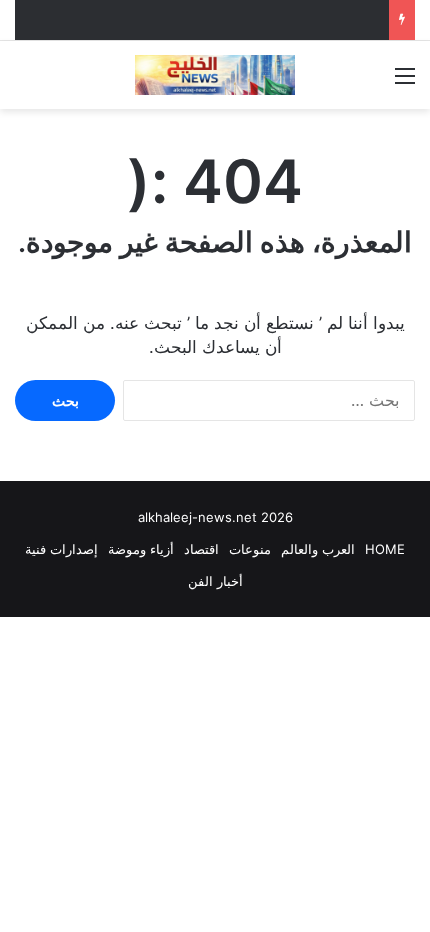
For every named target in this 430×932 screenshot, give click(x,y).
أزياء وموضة (141, 549)
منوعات (250, 549)
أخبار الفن (215, 581)
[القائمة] (405, 82)
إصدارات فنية (61, 549)
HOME (385, 549)
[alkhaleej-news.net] (215, 75)
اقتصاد (201, 549)
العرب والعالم (318, 549)
